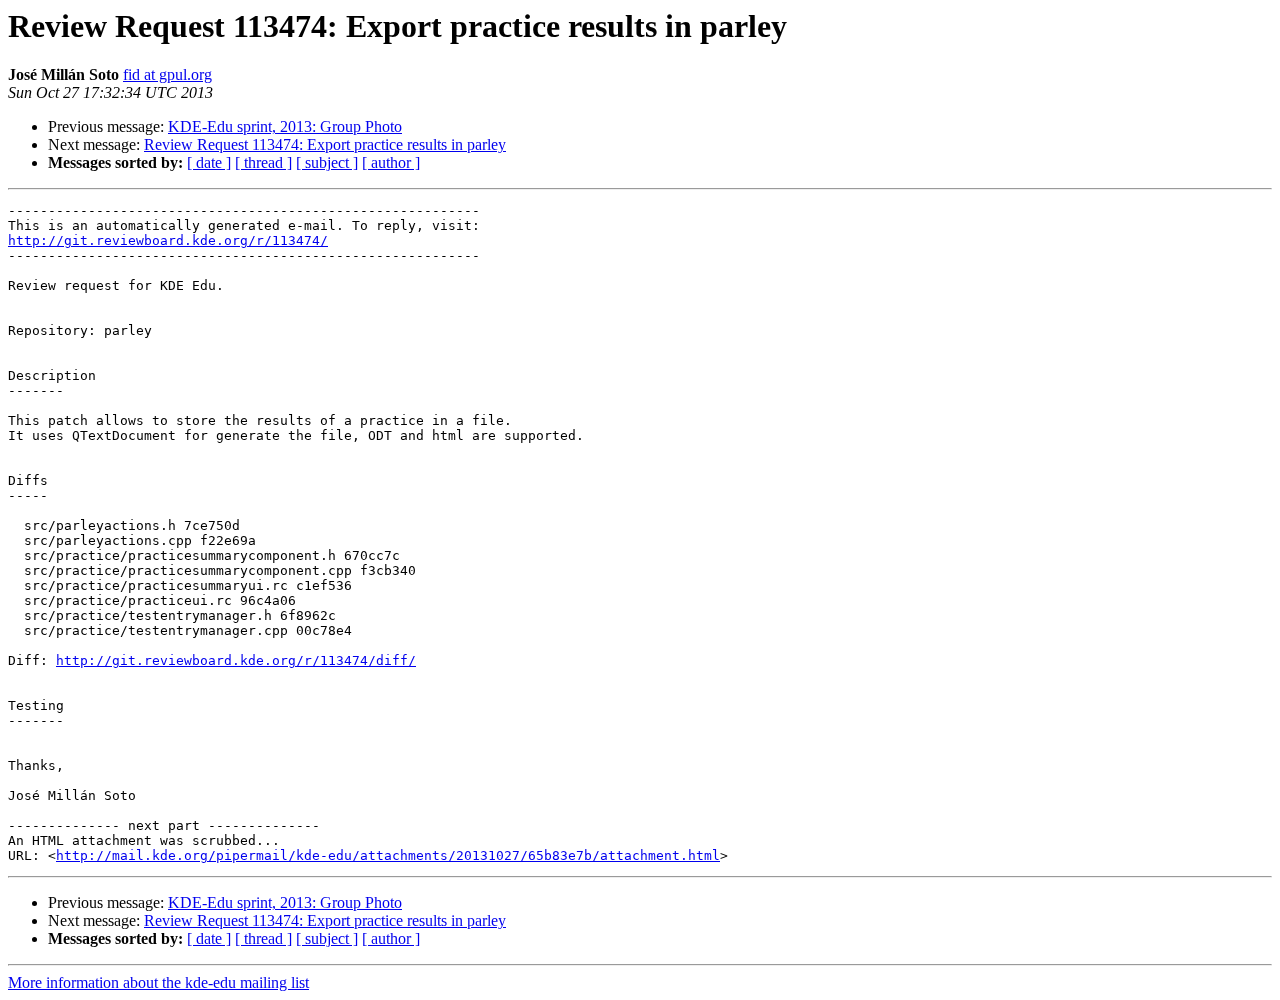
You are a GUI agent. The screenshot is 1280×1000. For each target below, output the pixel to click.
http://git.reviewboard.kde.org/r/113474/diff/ (236, 660)
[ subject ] (327, 162)
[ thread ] (263, 162)
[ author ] (391, 162)
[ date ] (209, 162)
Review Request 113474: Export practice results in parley (325, 144)
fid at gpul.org (167, 74)
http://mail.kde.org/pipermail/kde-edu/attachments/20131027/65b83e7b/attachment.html (388, 855)
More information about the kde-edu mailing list (158, 982)
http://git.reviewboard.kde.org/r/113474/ (168, 240)
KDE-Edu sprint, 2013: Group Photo (285, 126)
